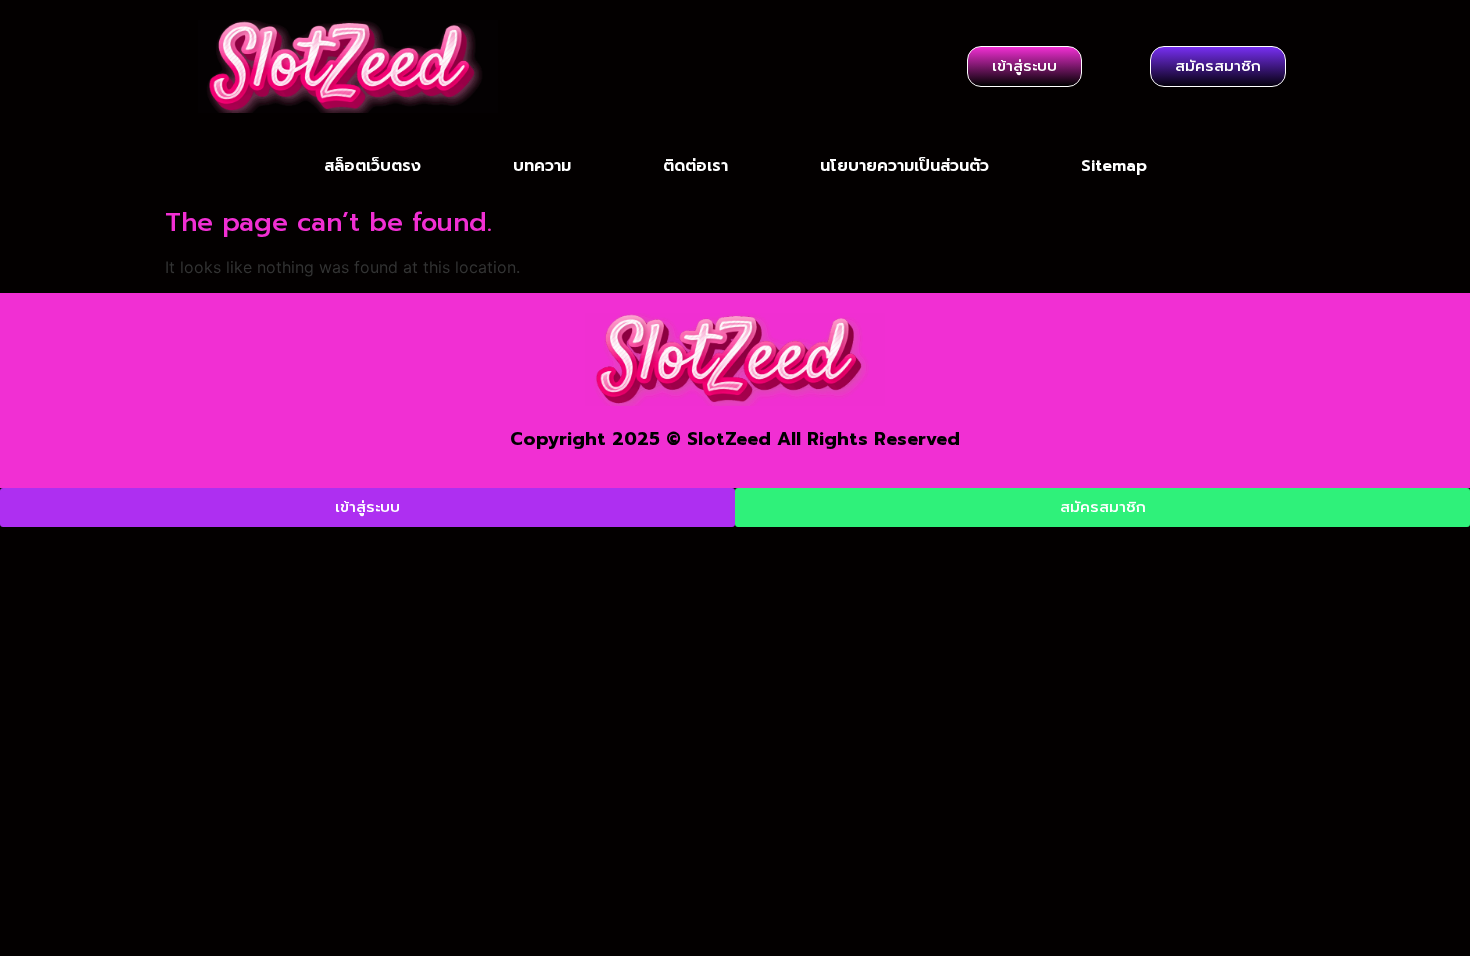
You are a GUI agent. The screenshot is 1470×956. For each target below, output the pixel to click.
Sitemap (1114, 166)
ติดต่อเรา (695, 166)
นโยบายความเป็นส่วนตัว (904, 166)
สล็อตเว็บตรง (372, 166)
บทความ (542, 166)
